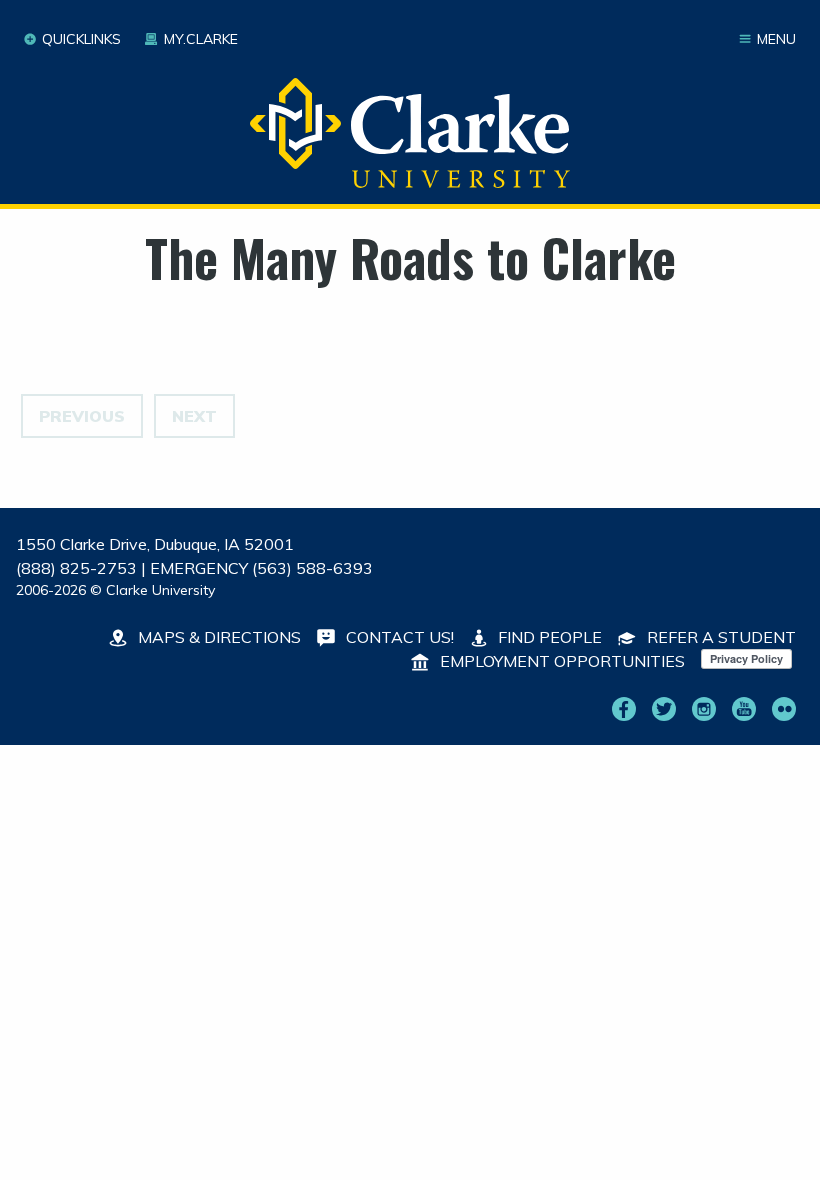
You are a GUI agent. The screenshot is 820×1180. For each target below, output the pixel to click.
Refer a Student (719, 637)
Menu (776, 39)
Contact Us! (398, 637)
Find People (548, 637)
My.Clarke (200, 39)
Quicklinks (81, 39)
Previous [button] (82, 416)
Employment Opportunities (560, 661)
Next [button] (194, 416)
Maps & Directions (217, 637)
